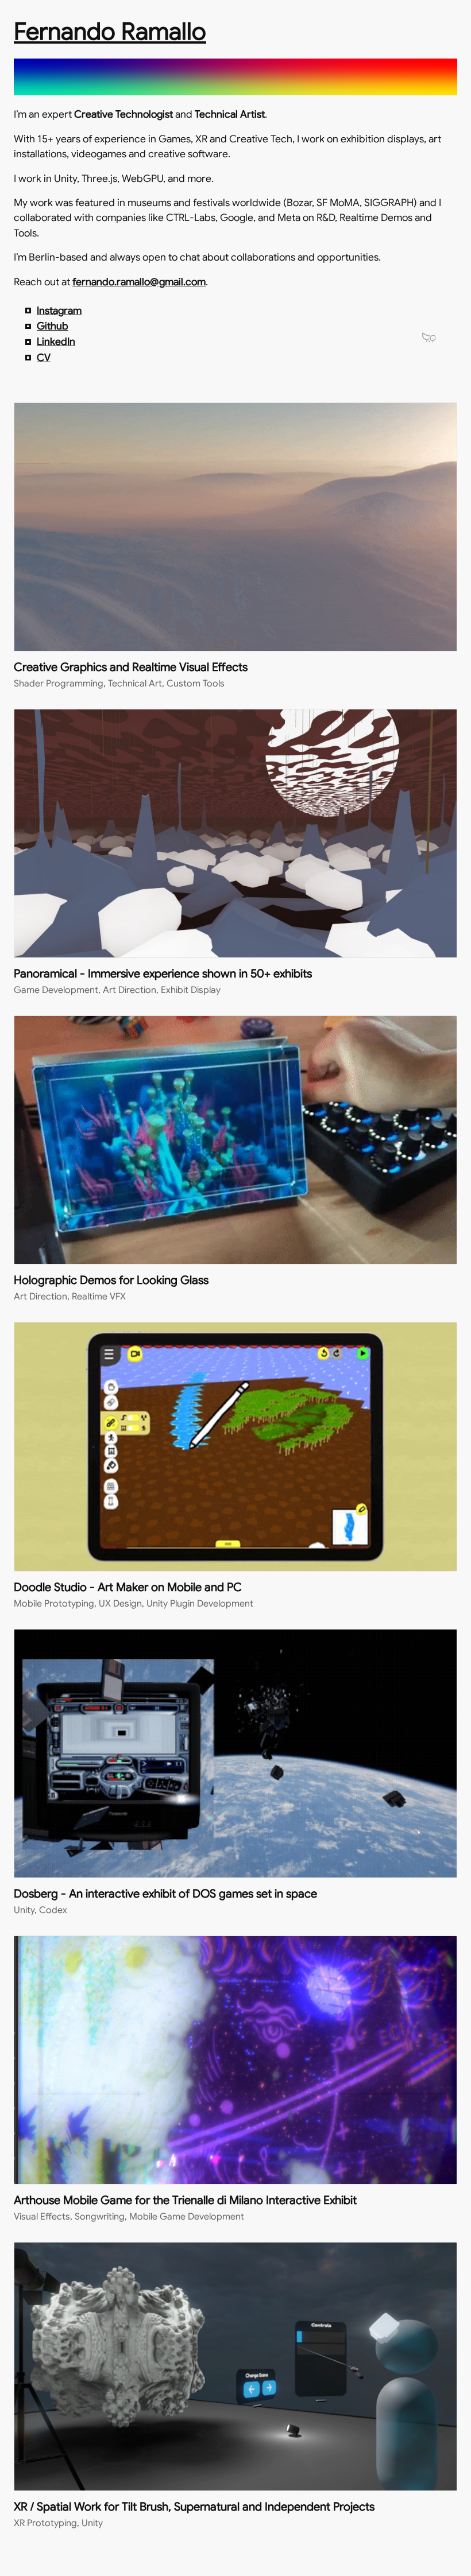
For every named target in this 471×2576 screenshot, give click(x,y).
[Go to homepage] (235, 83)
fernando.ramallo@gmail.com (139, 282)
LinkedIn (56, 342)
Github (53, 326)
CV (44, 358)
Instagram (59, 311)
